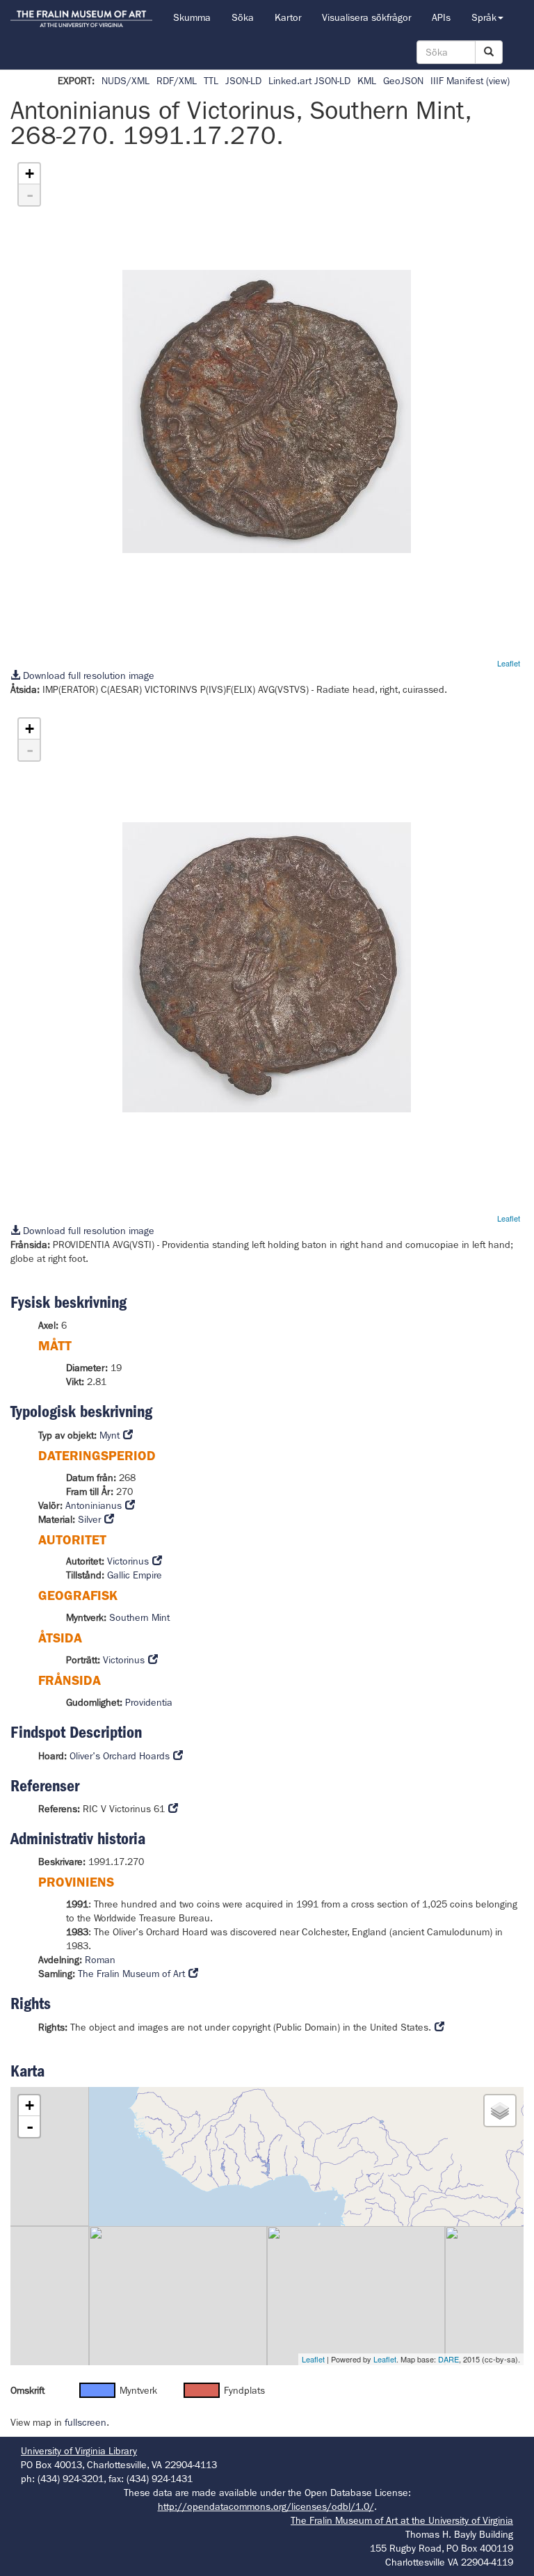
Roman (100, 1960)
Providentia (149, 1702)
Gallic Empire (135, 1575)
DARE (448, 2359)
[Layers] (500, 2111)
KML (367, 81)
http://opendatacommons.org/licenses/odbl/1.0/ (266, 2506)
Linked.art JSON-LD (309, 81)
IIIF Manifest (457, 81)
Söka (243, 17)
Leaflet (509, 663)
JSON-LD (243, 81)
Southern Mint (139, 1617)
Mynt (110, 1435)
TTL (211, 81)
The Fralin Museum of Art (131, 1974)
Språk (484, 17)
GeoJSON (403, 81)
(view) (498, 81)
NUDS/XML (126, 81)
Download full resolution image (87, 675)
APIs (441, 17)
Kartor (288, 17)
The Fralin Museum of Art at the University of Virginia (402, 2520)
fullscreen (86, 2422)
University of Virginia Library (79, 2451)
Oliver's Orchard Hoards (120, 1756)
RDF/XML (177, 81)
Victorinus (128, 1561)
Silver (89, 1519)
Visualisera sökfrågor (366, 17)
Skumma (192, 17)
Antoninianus (94, 1505)
